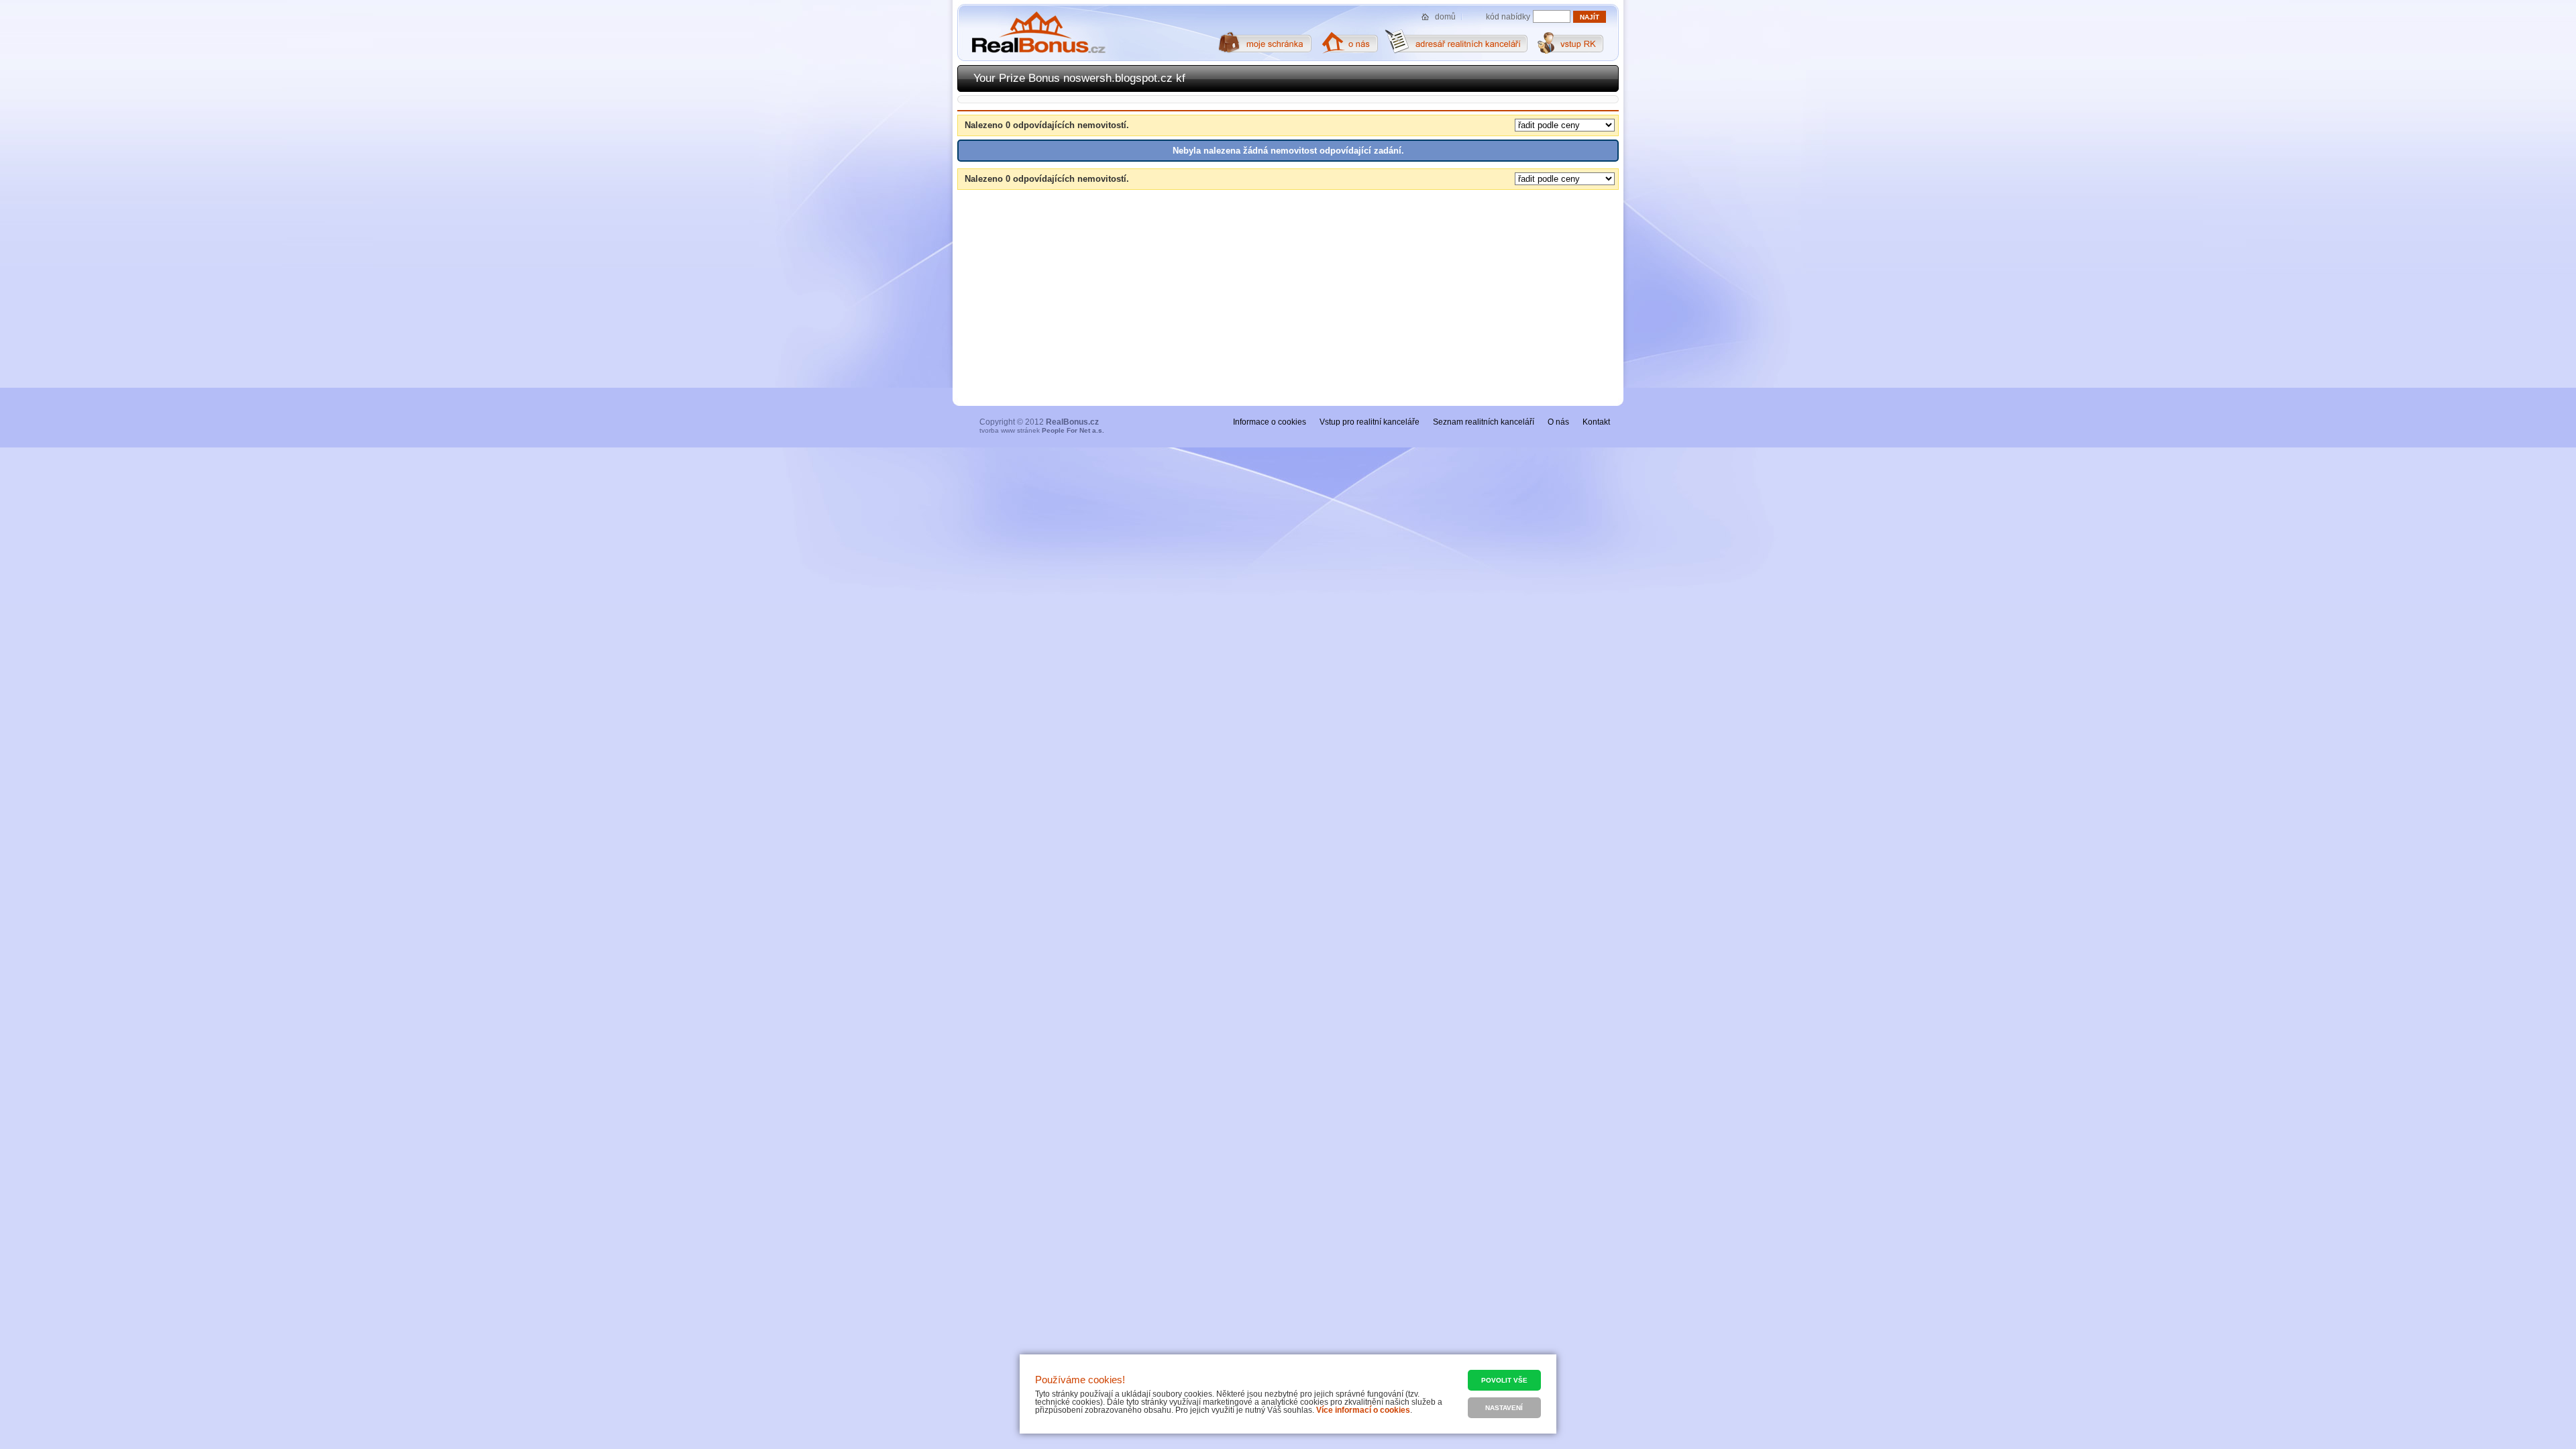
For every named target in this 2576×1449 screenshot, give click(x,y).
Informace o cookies (1270, 422)
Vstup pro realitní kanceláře (1370, 422)
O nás (1558, 422)
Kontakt (1596, 422)
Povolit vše (1504, 1380)
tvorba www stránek (1042, 430)
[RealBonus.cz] (1038, 33)
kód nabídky (1508, 17)
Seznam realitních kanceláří (1484, 422)
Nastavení (1504, 1408)
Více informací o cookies (1363, 1410)
